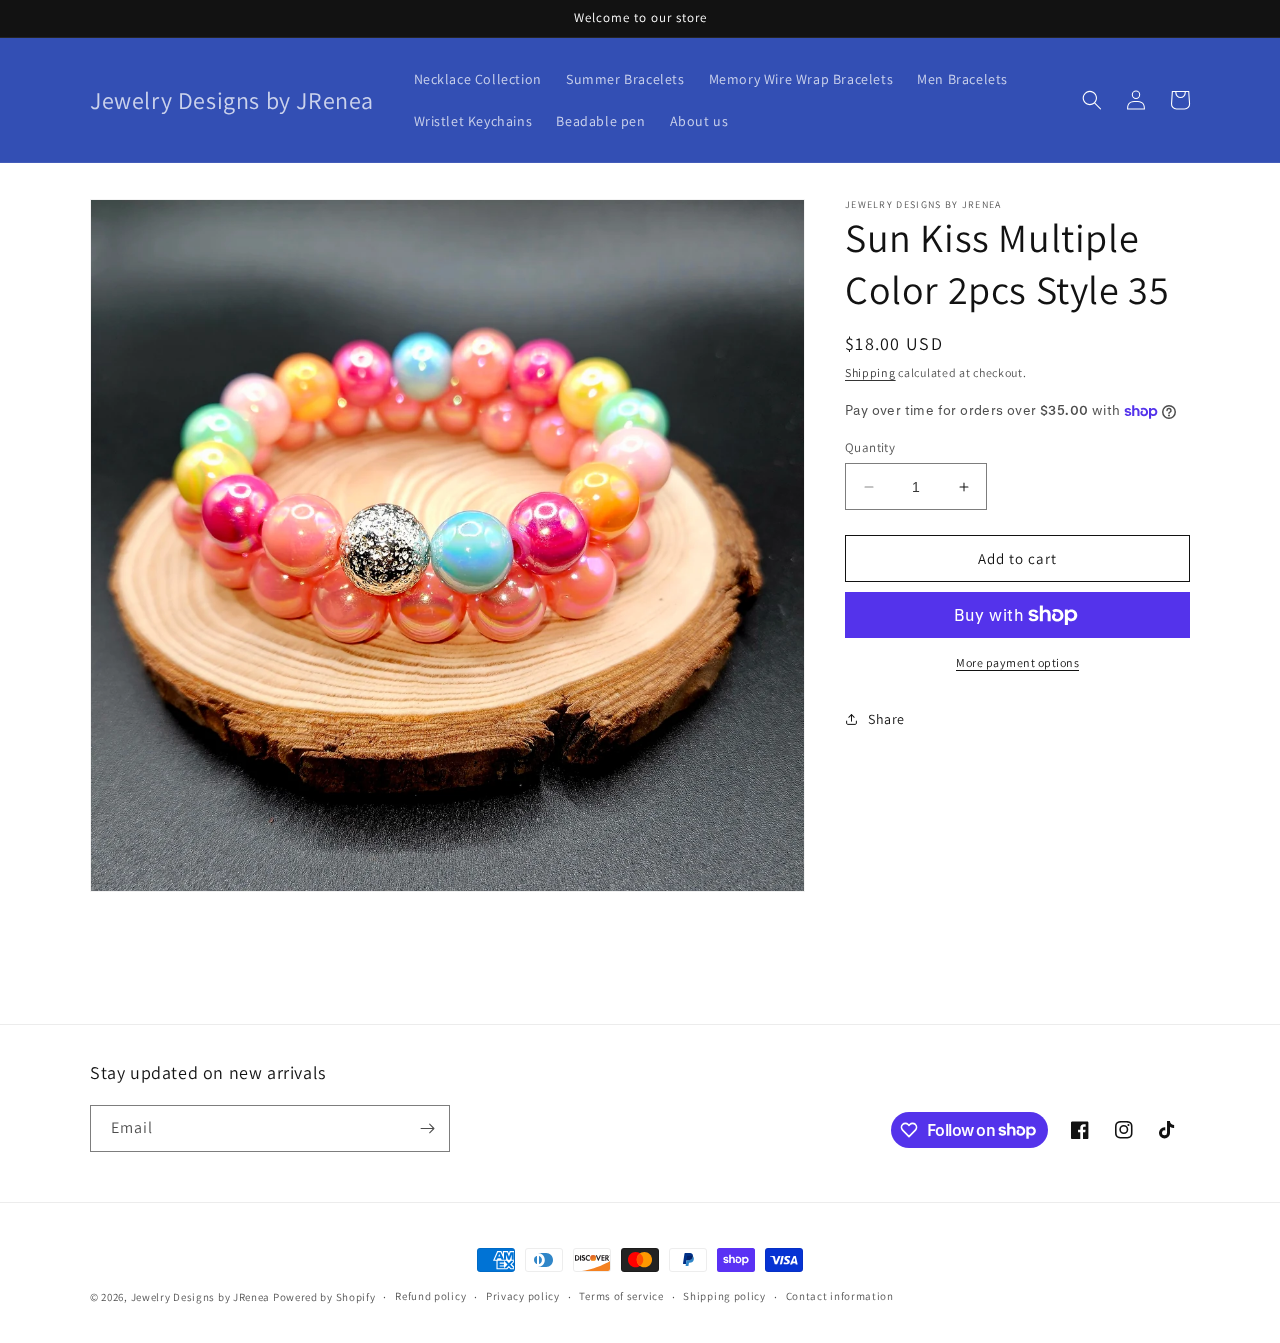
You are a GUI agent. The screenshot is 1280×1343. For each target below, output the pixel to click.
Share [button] (886, 719)
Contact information (840, 1296)
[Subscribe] (427, 1128)
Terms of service (621, 1296)
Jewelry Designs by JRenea (201, 1297)
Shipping (870, 372)
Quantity (870, 447)
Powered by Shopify (324, 1297)
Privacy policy (523, 1296)
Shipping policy (724, 1296)
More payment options (1017, 662)
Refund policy (430, 1296)
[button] (1092, 100)
